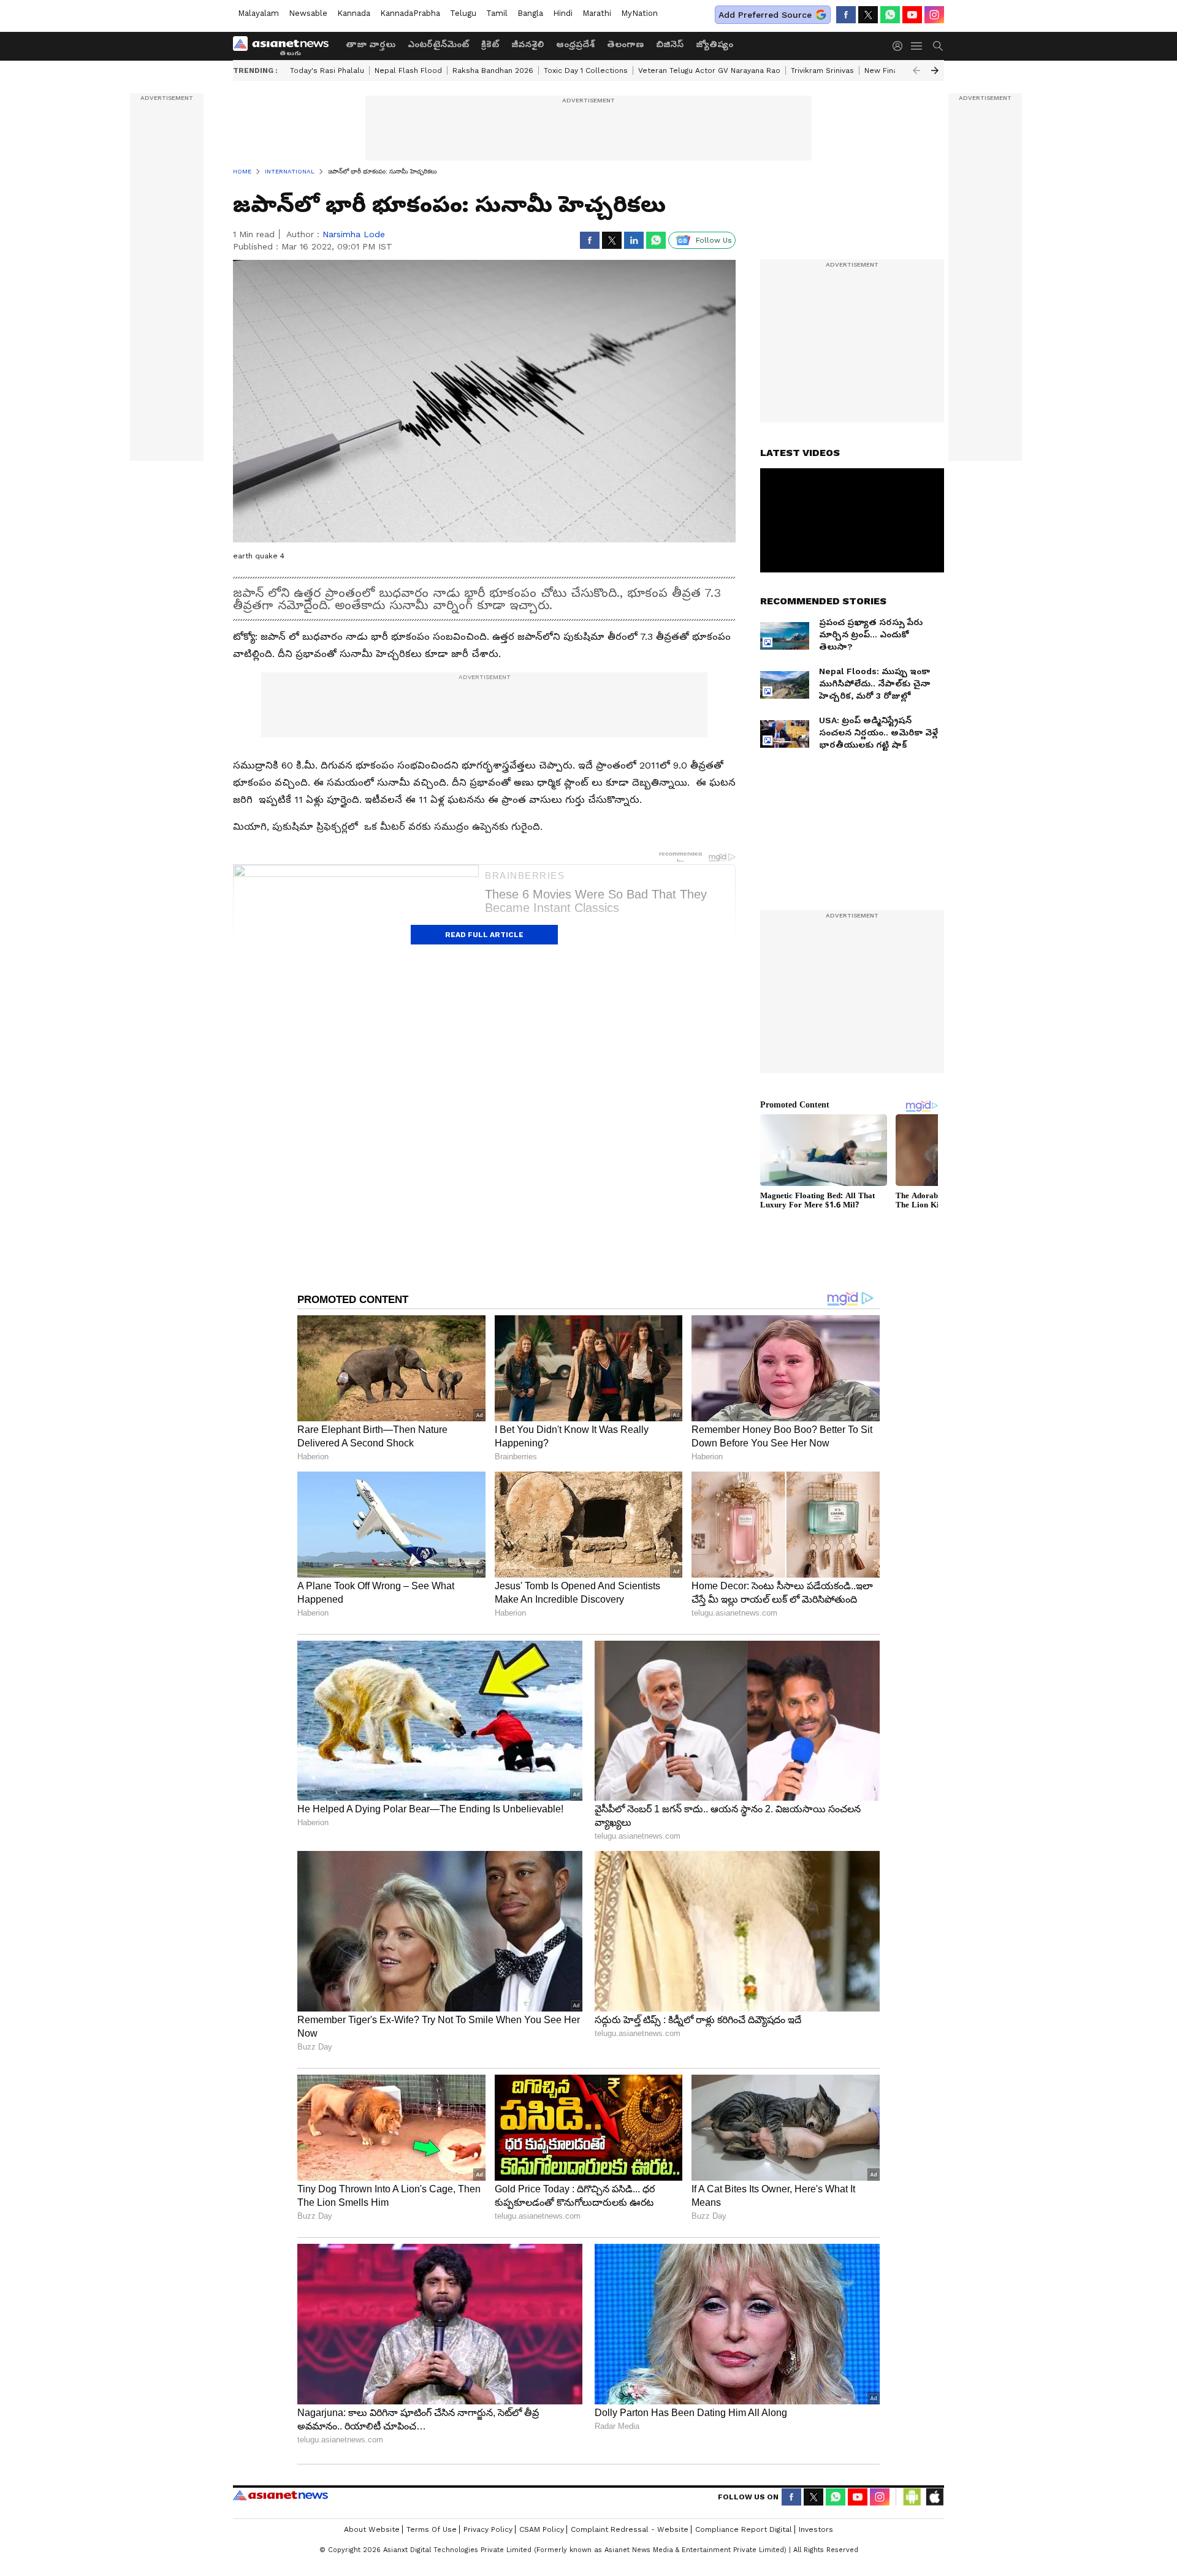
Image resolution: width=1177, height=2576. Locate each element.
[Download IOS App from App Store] (934, 2497)
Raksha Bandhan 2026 (493, 70)
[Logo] (285, 46)
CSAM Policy (542, 2529)
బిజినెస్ (670, 44)
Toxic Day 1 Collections (586, 70)
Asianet (280, 2495)
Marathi (597, 13)
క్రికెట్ (490, 44)
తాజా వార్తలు (371, 44)
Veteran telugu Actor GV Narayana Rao (709, 70)
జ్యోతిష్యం (714, 44)
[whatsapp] (890, 15)
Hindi (563, 13)
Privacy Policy (488, 2529)
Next (935, 70)
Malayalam (258, 13)
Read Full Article (484, 935)
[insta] (934, 15)
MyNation (639, 13)
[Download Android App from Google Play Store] (912, 2497)
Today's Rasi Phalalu (327, 70)
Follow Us (714, 240)
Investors (816, 2529)
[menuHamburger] (917, 46)
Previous (916, 70)
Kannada (354, 13)
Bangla (530, 13)
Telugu (463, 13)
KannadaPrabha (410, 13)
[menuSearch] (938, 46)
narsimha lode (354, 234)
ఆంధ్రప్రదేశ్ (575, 44)
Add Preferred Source (765, 15)
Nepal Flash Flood (408, 70)
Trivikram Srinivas (822, 70)
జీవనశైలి (528, 44)
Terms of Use (432, 2529)
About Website (372, 2529)
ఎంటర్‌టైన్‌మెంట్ (438, 44)
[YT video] (912, 15)
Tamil (497, 13)
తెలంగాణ (625, 44)
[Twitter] (868, 15)
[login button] (901, 46)
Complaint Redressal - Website (630, 2529)
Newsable (308, 13)
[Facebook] (846, 15)
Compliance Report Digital (744, 2529)
